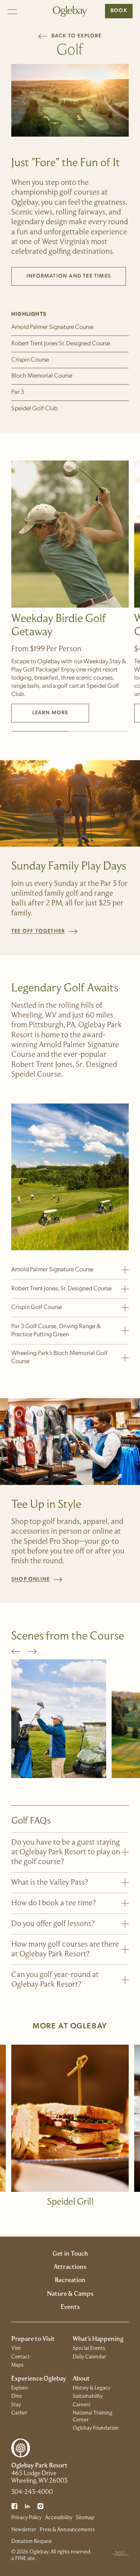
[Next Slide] (32, 1651)
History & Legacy (92, 2388)
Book (119, 11)
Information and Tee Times (76, 278)
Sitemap (85, 2518)
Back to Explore (70, 36)
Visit (16, 2348)
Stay (16, 2405)
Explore (20, 2388)
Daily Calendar (89, 2357)
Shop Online (37, 1579)
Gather (19, 2413)
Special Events (89, 2348)
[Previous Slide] (16, 1651)
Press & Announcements (67, 2530)
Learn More (50, 713)
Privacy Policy (26, 2518)
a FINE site (23, 2559)
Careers (81, 2405)
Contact (21, 2357)
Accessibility (59, 2518)
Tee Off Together (45, 931)
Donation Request (32, 2542)
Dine (17, 2396)
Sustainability (88, 2396)
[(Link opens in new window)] (14, 2506)
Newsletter (24, 2530)
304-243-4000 (32, 2492)
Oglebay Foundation (96, 2428)
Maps (17, 2365)
